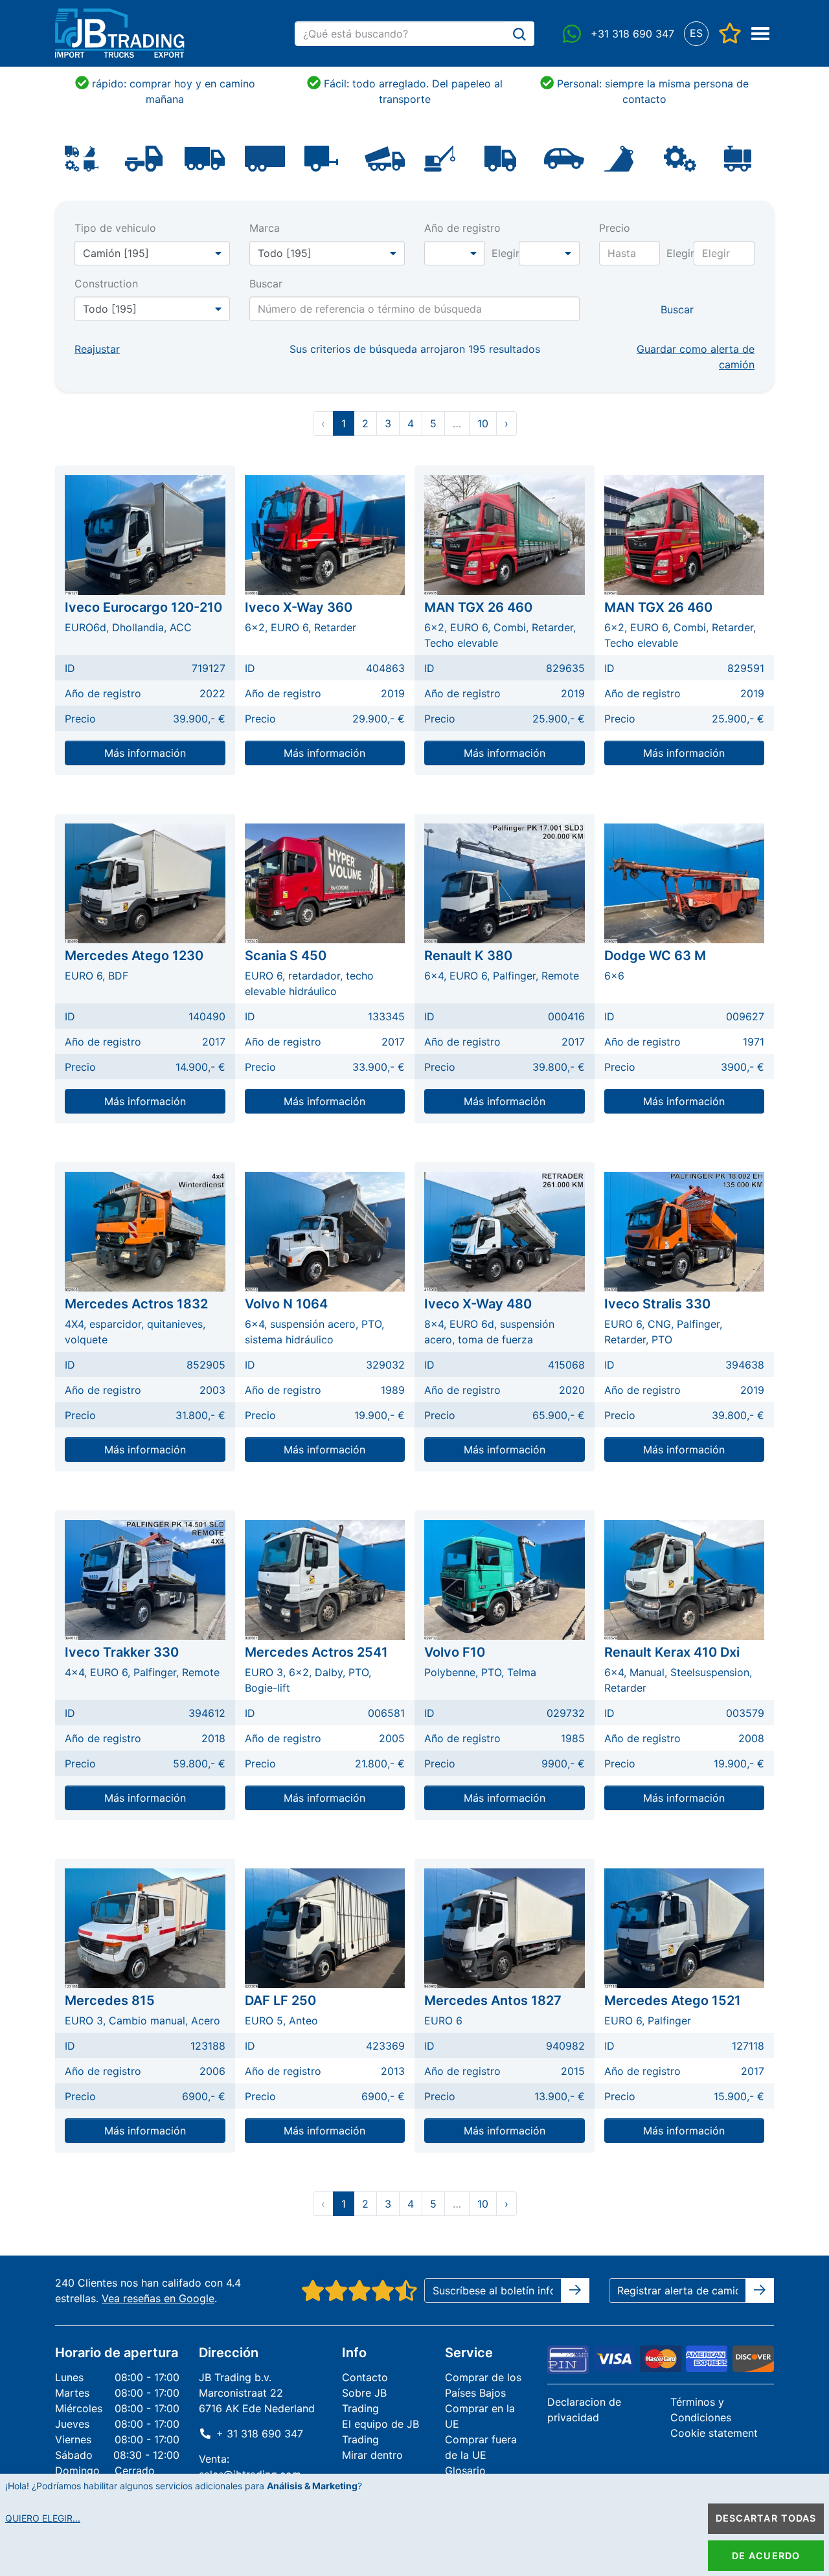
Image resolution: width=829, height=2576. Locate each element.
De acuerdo (766, 2556)
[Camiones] (205, 157)
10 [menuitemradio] (483, 423)
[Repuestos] (680, 157)
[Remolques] (321, 157)
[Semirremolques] (265, 157)
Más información (145, 753)
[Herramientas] (738, 157)
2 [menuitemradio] (365, 423)
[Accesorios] (619, 157)
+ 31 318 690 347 (260, 2434)
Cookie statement (714, 2433)
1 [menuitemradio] (344, 423)
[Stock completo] (82, 157)
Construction (106, 284)
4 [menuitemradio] (411, 423)
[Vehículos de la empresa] (500, 157)
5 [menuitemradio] (433, 423)
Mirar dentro (372, 2455)
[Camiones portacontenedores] (385, 157)
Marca (265, 228)
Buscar (266, 284)
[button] (696, 33)
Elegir (505, 253)
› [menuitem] (506, 423)
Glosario (465, 2470)
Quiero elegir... (43, 2518)
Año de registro (462, 228)
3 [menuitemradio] (388, 423)
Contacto (365, 2377)
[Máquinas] (440, 157)
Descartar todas (766, 2518)
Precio (615, 228)
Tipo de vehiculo (115, 228)
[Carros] (564, 157)
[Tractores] (144, 157)
